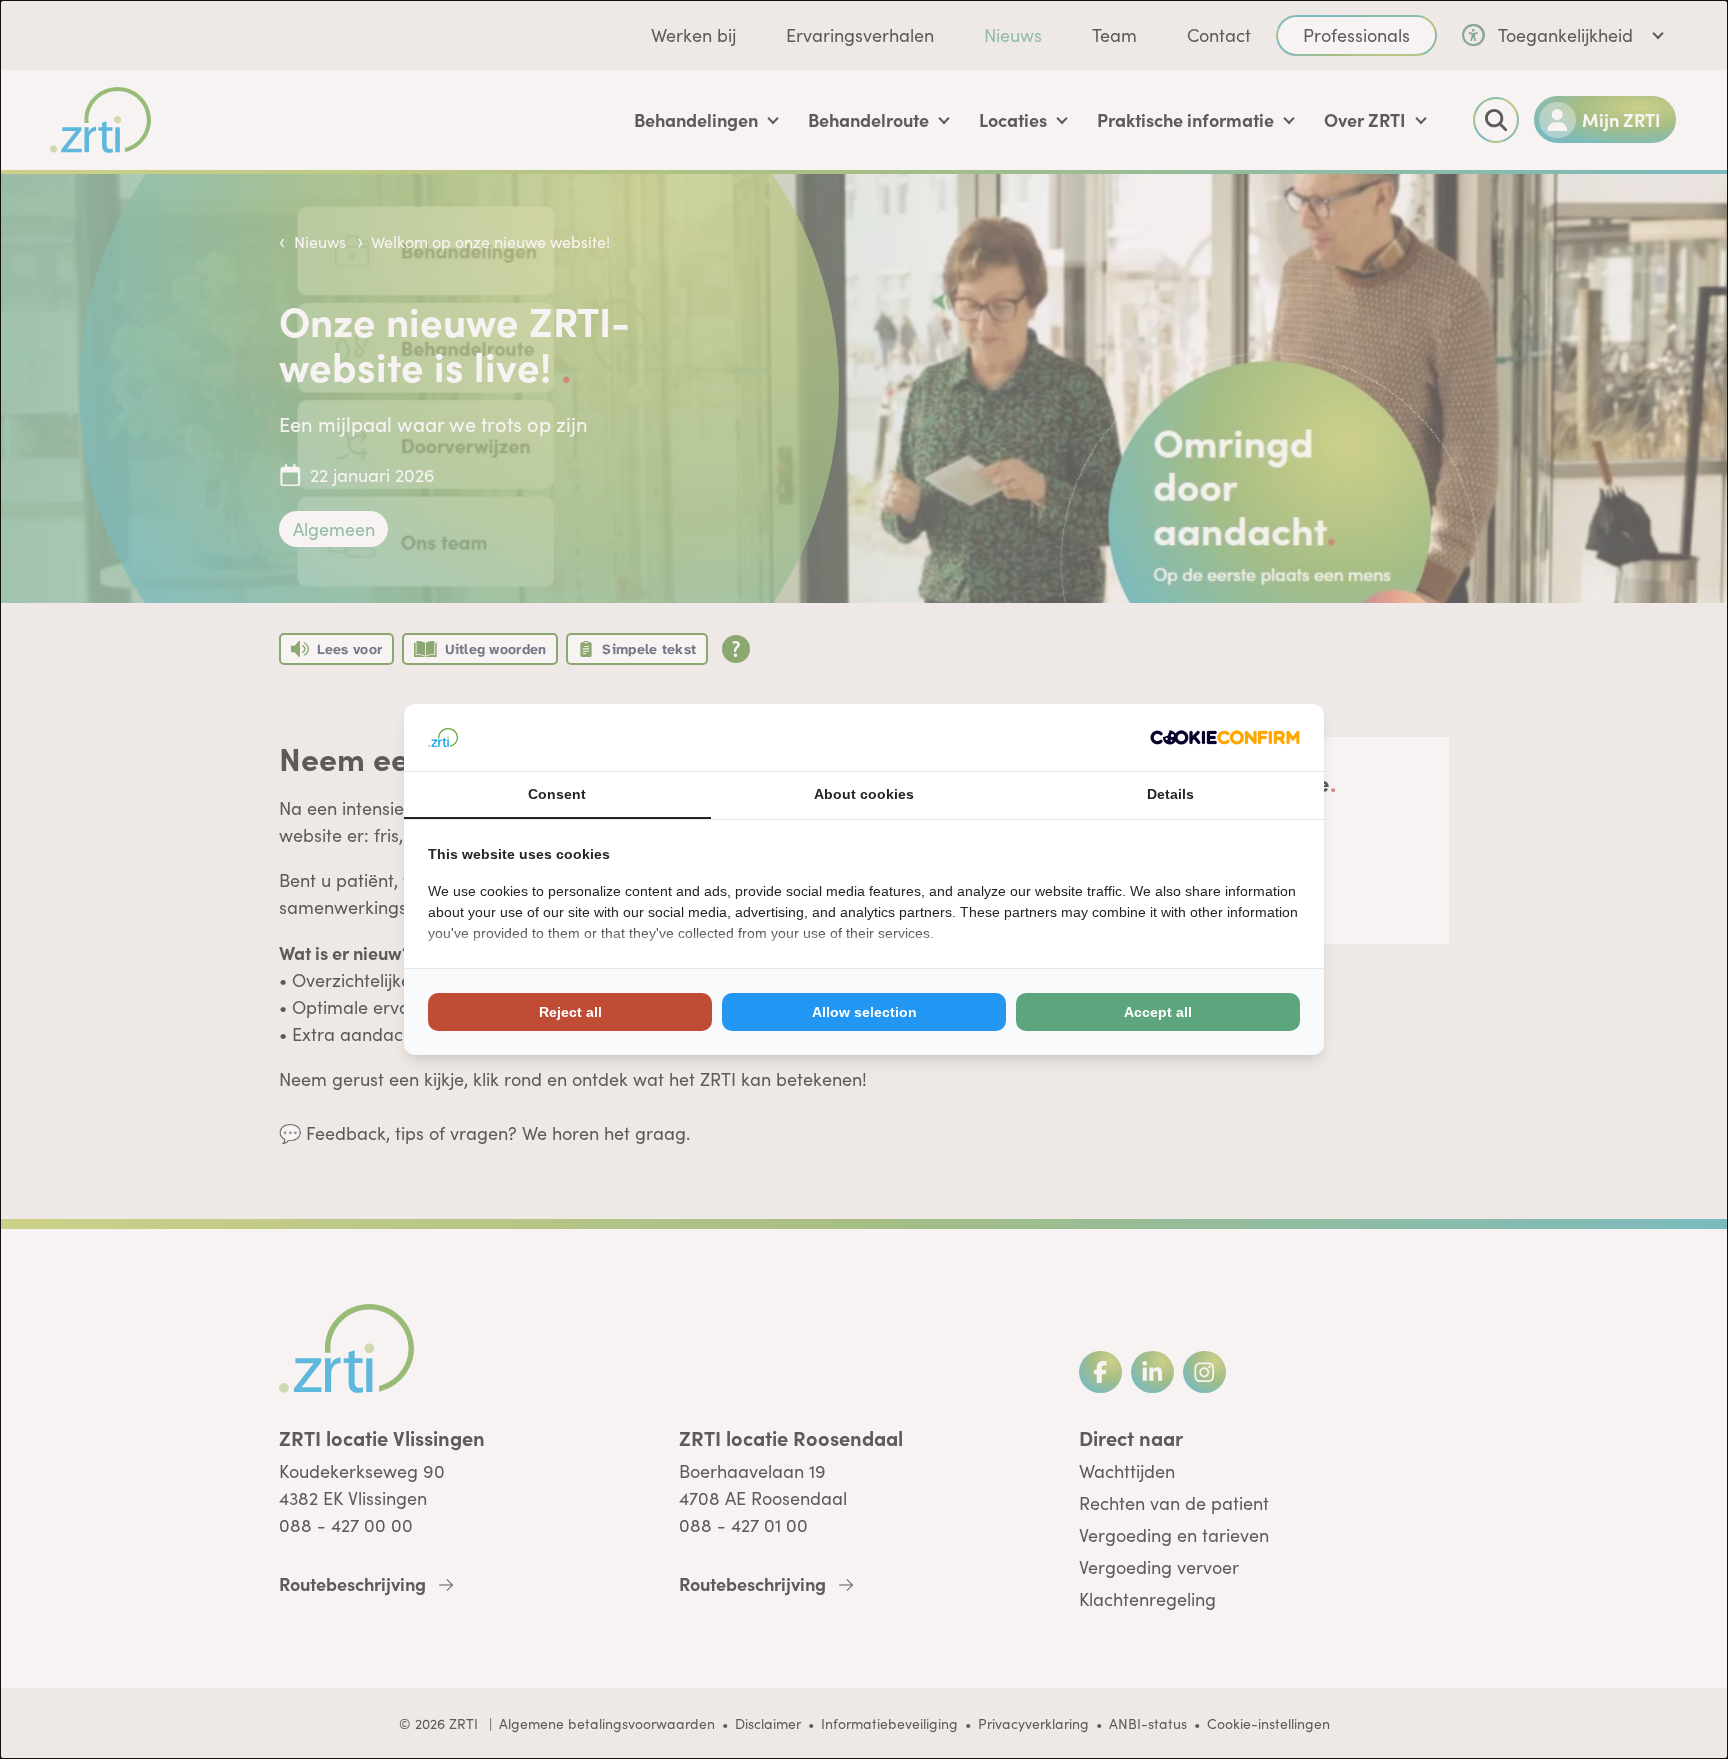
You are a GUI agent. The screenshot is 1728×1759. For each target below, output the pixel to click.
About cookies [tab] (864, 794)
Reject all (570, 1012)
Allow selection (864, 1012)
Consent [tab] (557, 794)
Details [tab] (1170, 794)
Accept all (1158, 1012)
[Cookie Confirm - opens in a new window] (1225, 737)
